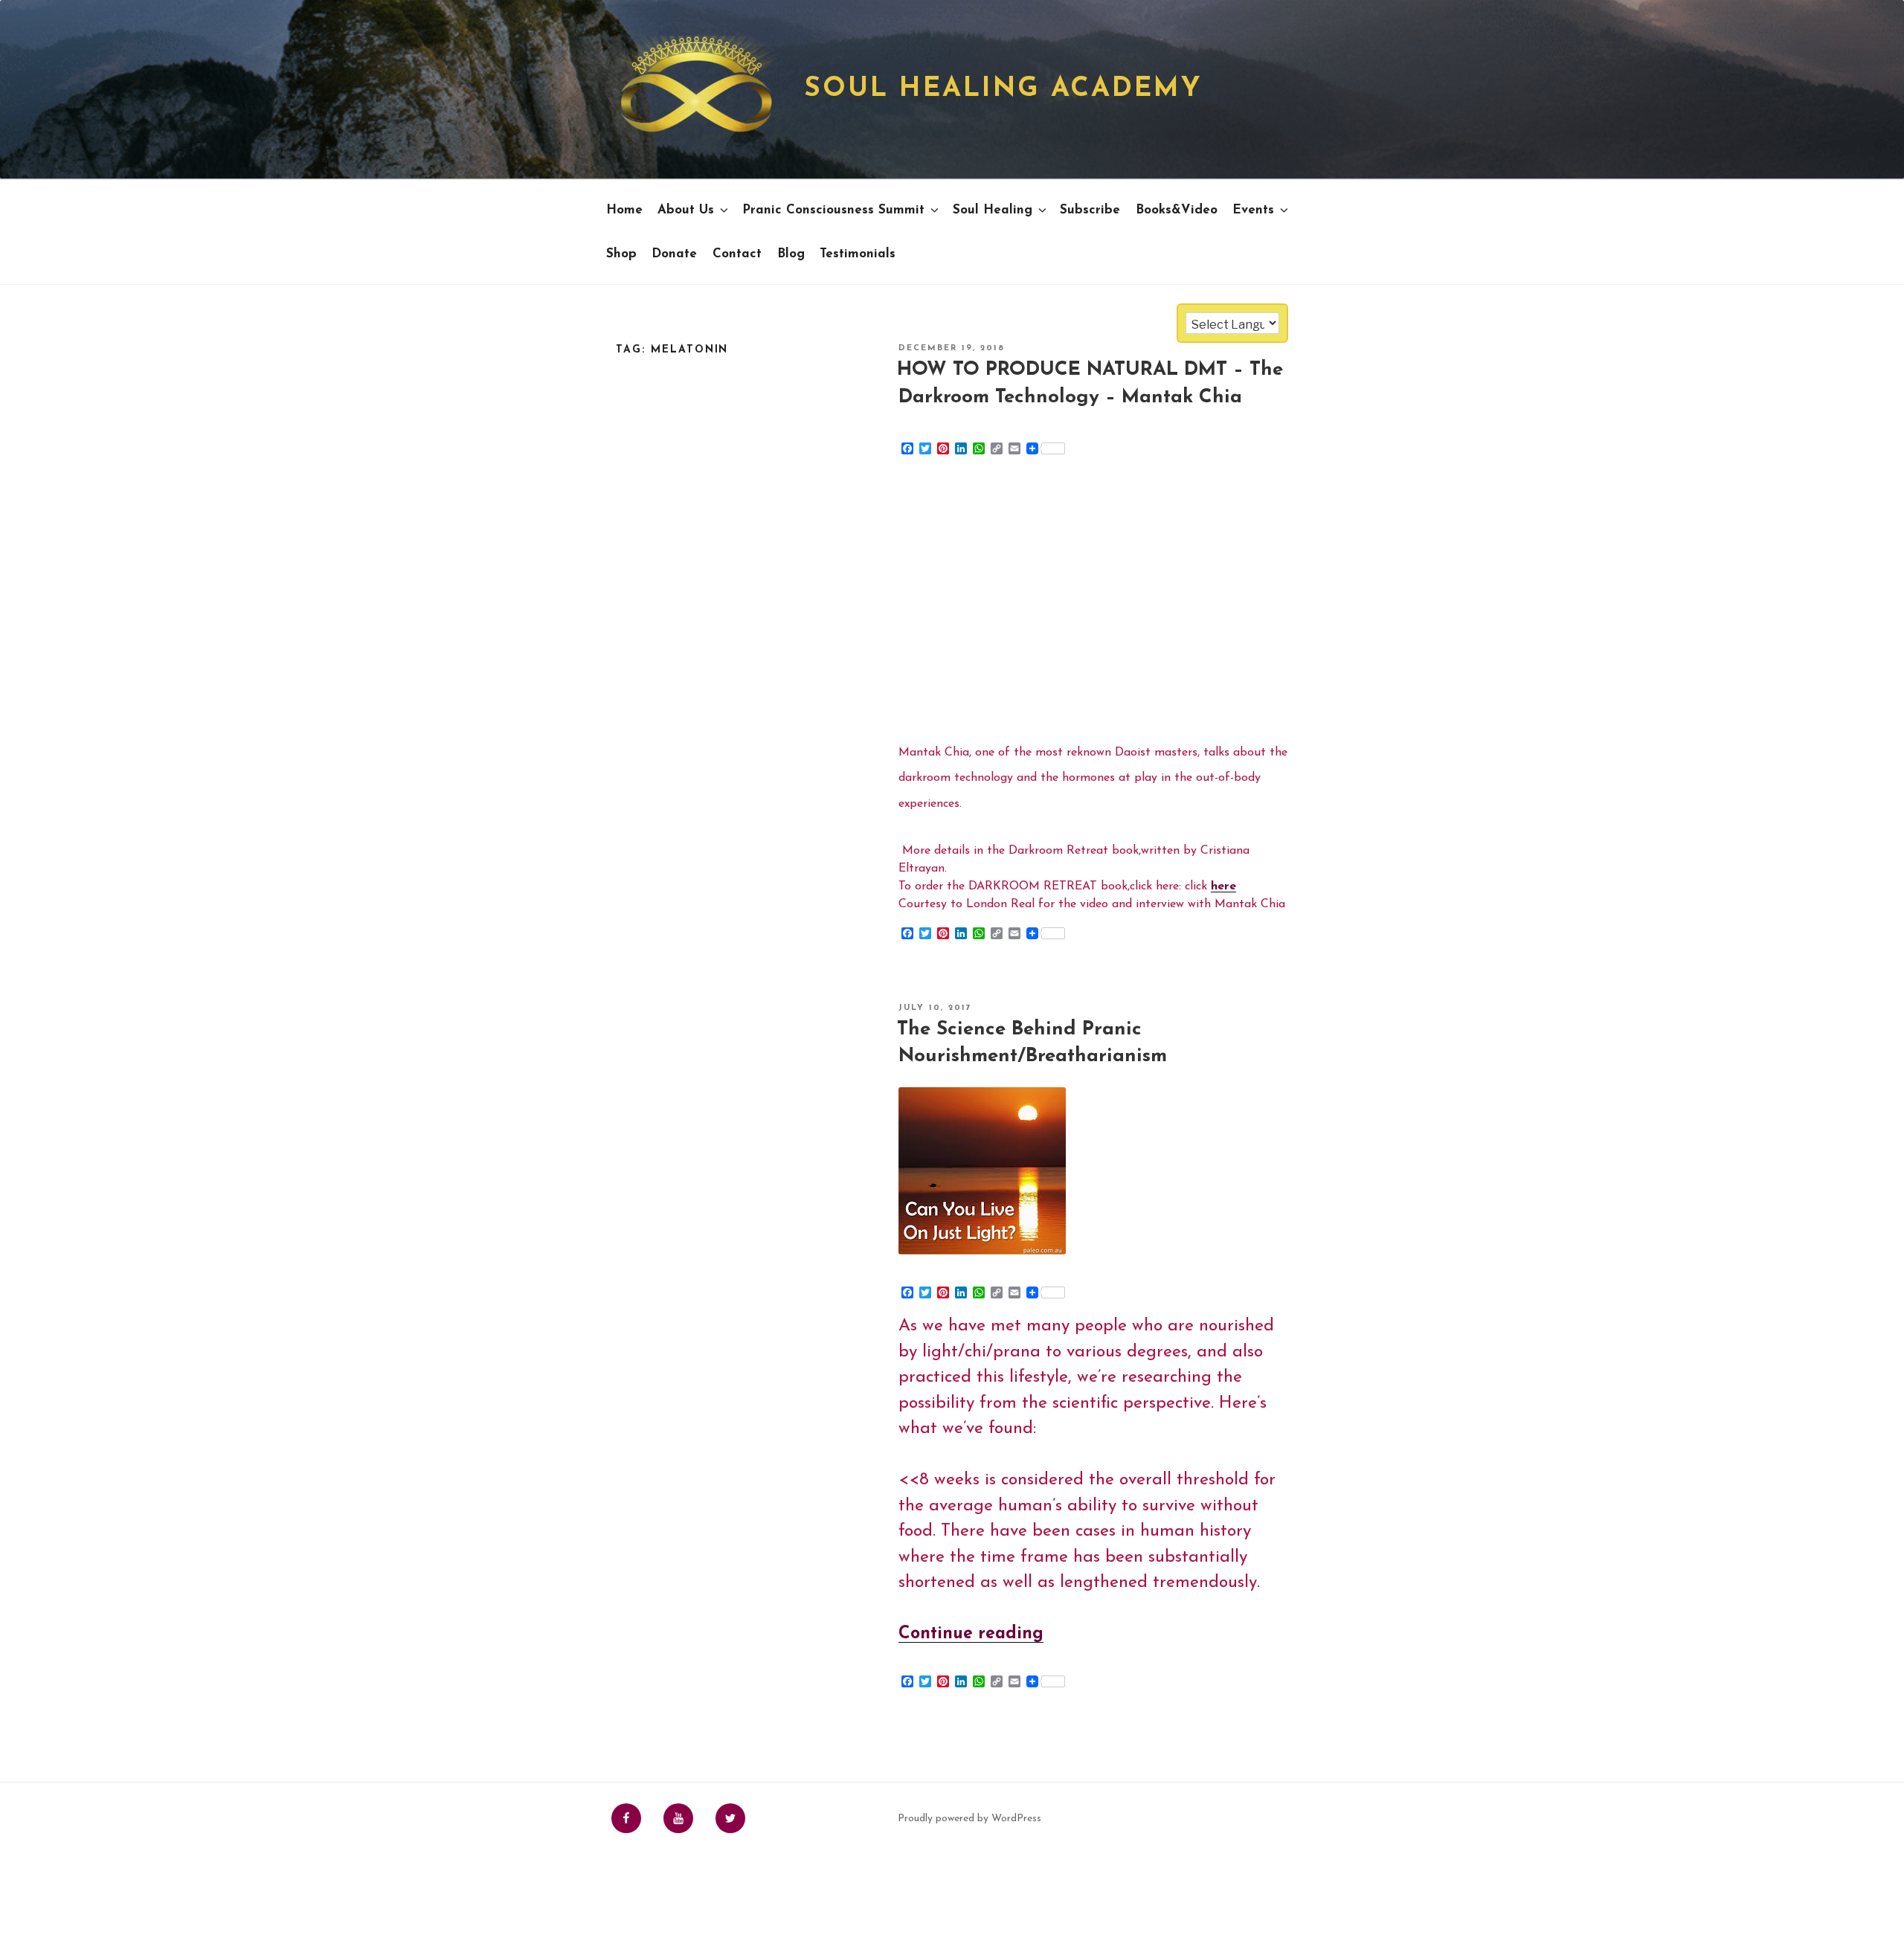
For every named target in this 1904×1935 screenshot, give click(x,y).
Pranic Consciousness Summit (833, 210)
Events (1253, 210)
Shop (621, 254)
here (1223, 886)
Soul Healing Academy (1003, 89)
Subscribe (1090, 210)
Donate (674, 254)
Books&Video (1177, 210)
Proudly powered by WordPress (969, 1819)
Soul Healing (993, 210)
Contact (737, 254)
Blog (791, 254)
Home (624, 210)
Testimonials (858, 254)
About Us (686, 210)
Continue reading (971, 1634)
